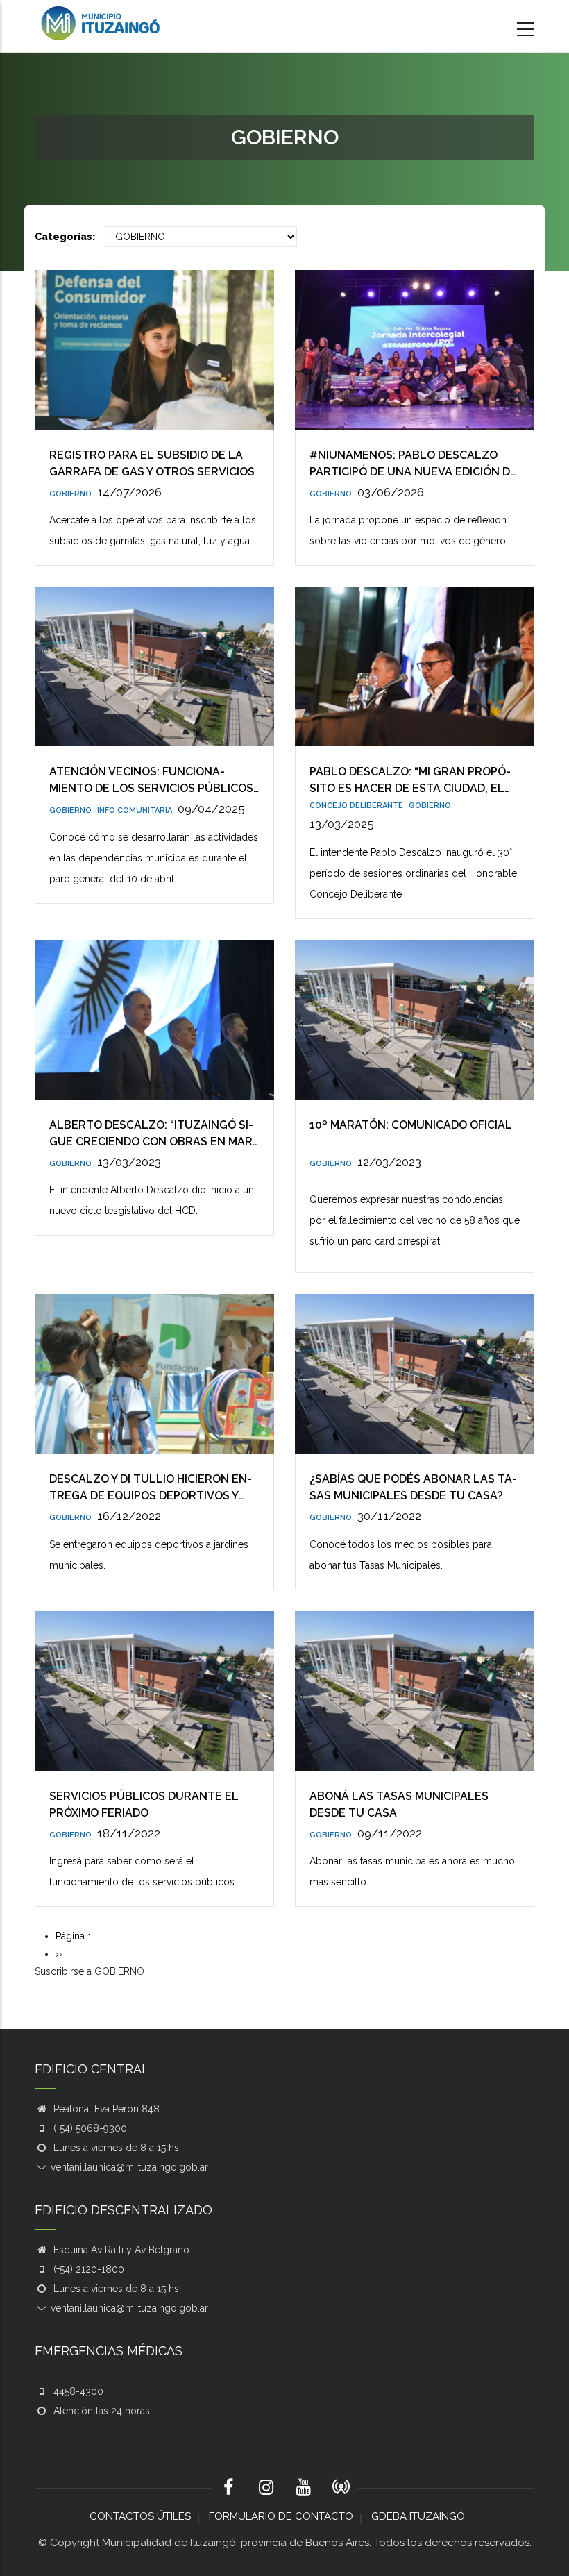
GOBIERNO (70, 494)
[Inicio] (101, 23)
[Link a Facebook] (228, 2489)
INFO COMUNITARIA (135, 810)
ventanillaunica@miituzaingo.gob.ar (129, 2167)
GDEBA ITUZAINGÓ (418, 2516)
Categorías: (65, 237)
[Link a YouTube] (303, 2489)
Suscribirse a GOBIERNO (90, 1971)
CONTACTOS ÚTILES (140, 2516)
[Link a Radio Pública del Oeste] (341, 2488)
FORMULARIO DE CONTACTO (281, 2516)
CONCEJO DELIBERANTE (356, 806)
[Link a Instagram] (266, 2489)
